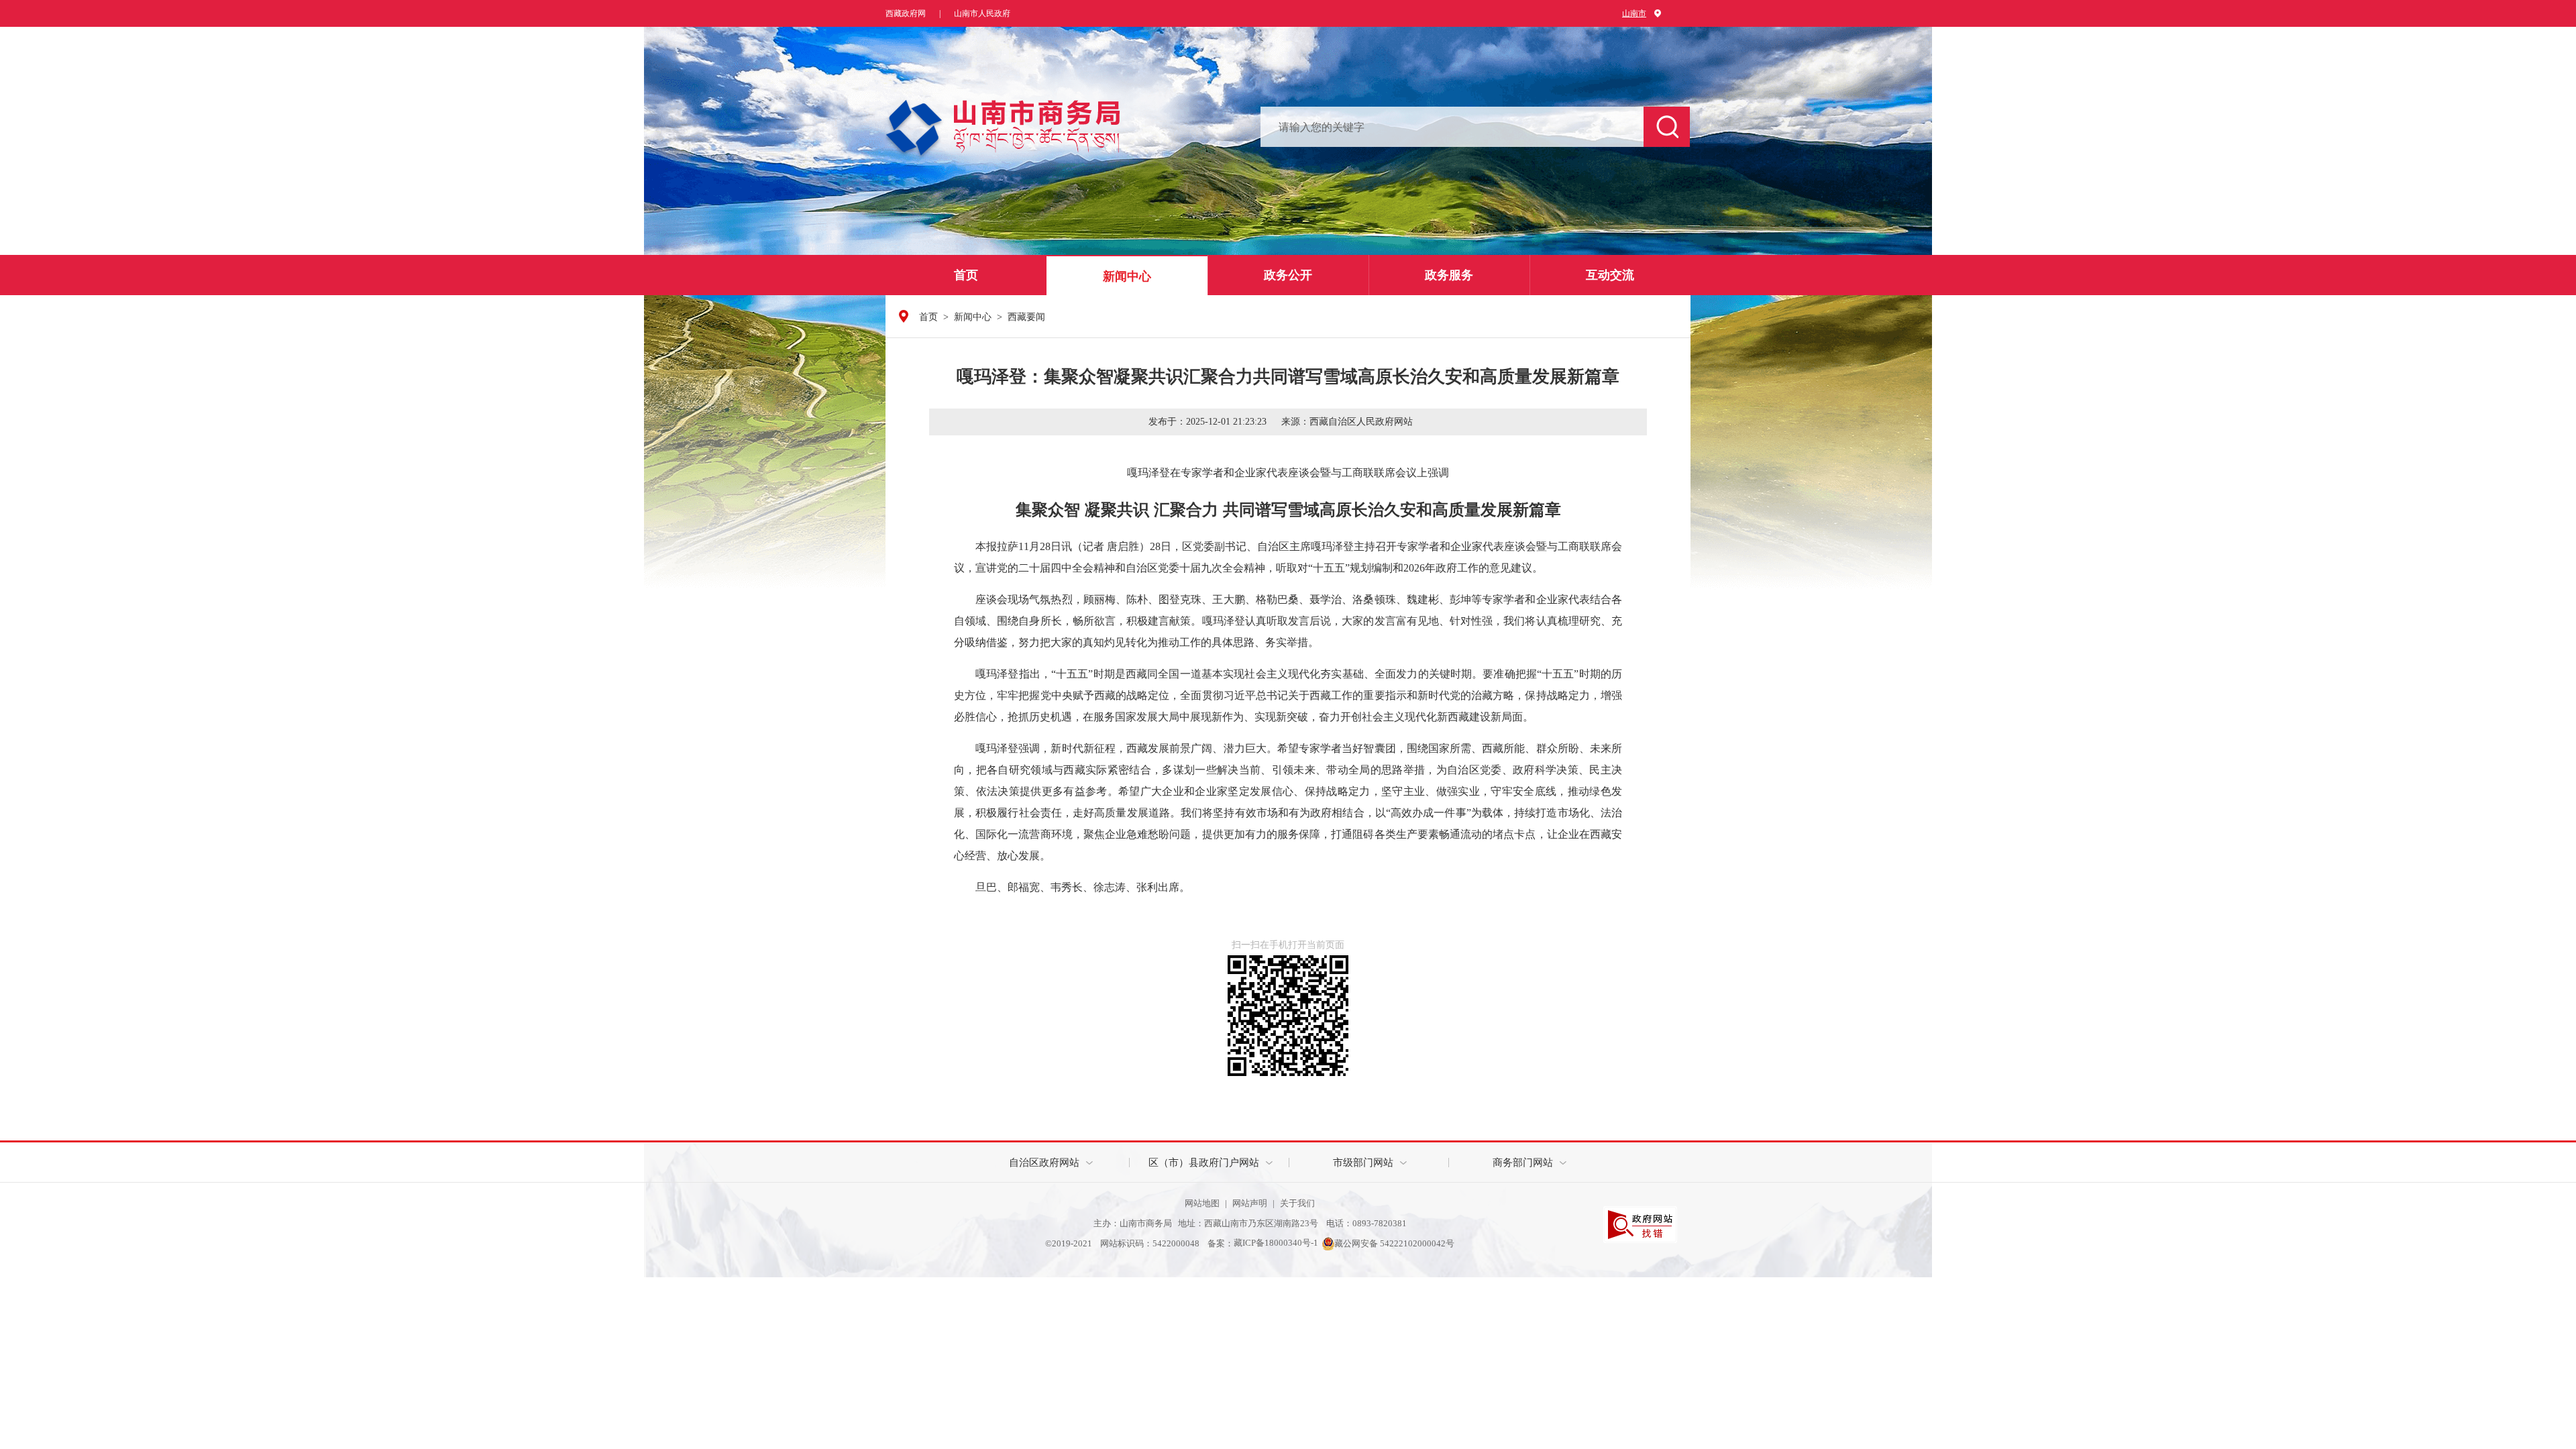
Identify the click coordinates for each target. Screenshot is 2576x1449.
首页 (966, 275)
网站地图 (1202, 1203)
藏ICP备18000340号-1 (1276, 1243)
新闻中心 (1127, 276)
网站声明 (1250, 1203)
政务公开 (1288, 275)
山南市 (1634, 13)
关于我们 (1297, 1203)
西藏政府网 (906, 13)
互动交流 (1610, 275)
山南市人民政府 (982, 13)
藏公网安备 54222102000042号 (1394, 1243)
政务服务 (1449, 275)
